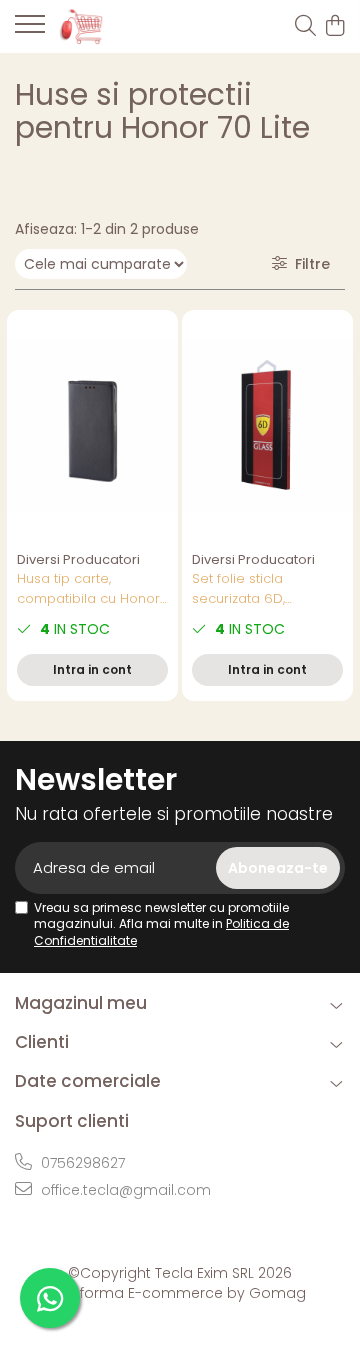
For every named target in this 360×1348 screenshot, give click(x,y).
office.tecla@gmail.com (124, 1190)
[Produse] (30, 30)
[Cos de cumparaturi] (334, 27)
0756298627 (81, 1163)
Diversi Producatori (78, 559)
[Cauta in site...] (305, 27)
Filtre (308, 264)
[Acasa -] (127, 26)
